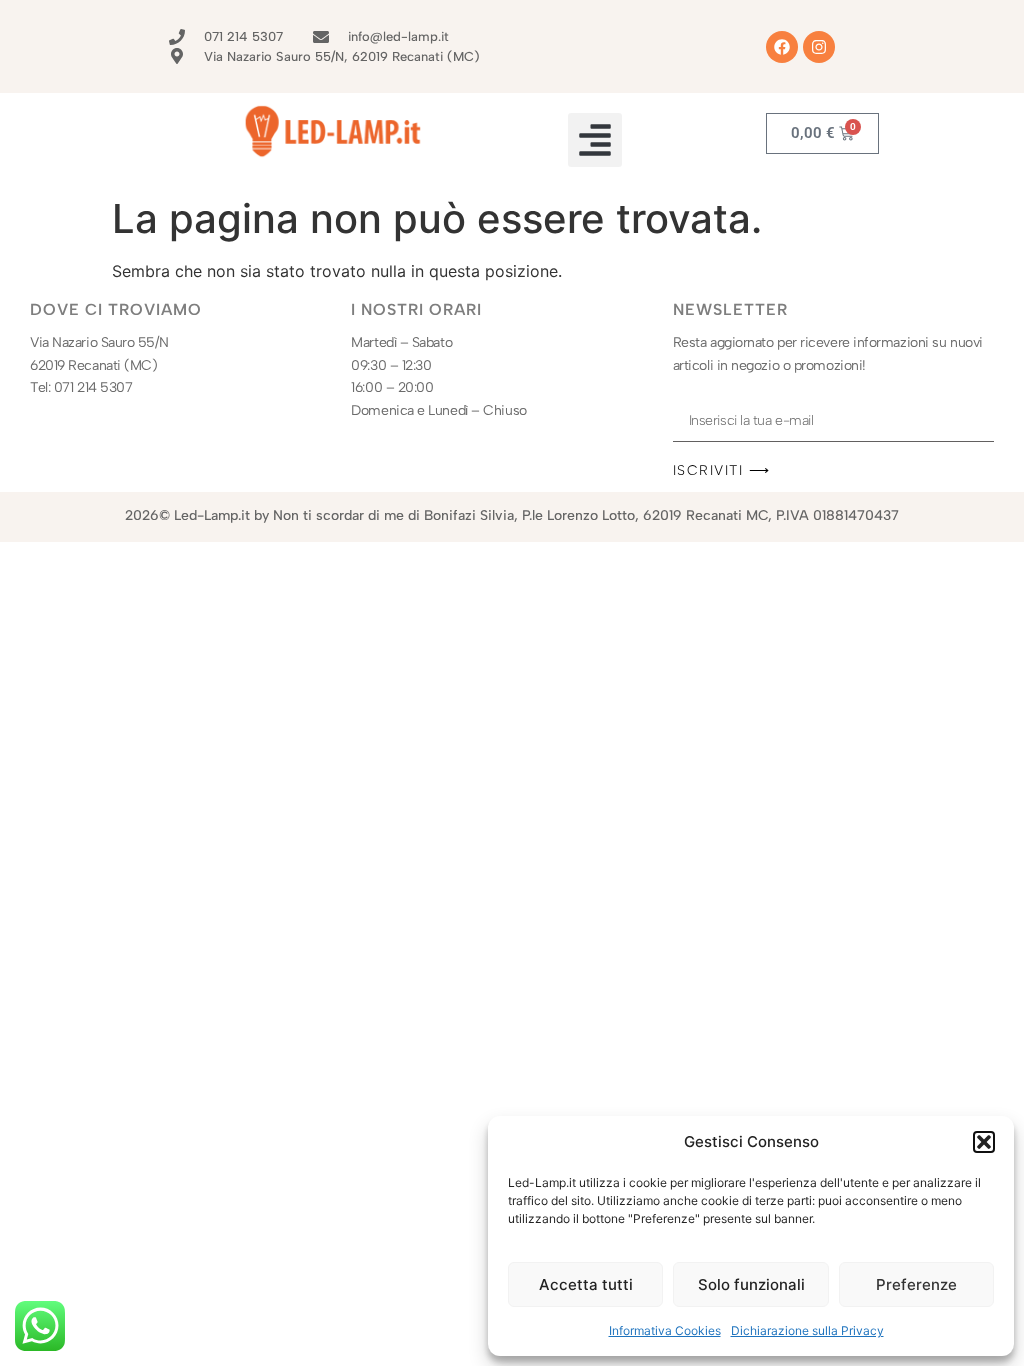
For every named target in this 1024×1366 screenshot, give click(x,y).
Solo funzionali (751, 1284)
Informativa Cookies (665, 1330)
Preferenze (916, 1284)
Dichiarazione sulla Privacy (807, 1330)
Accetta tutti (586, 1284)
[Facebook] (782, 47)
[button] (984, 1142)
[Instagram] (819, 47)
